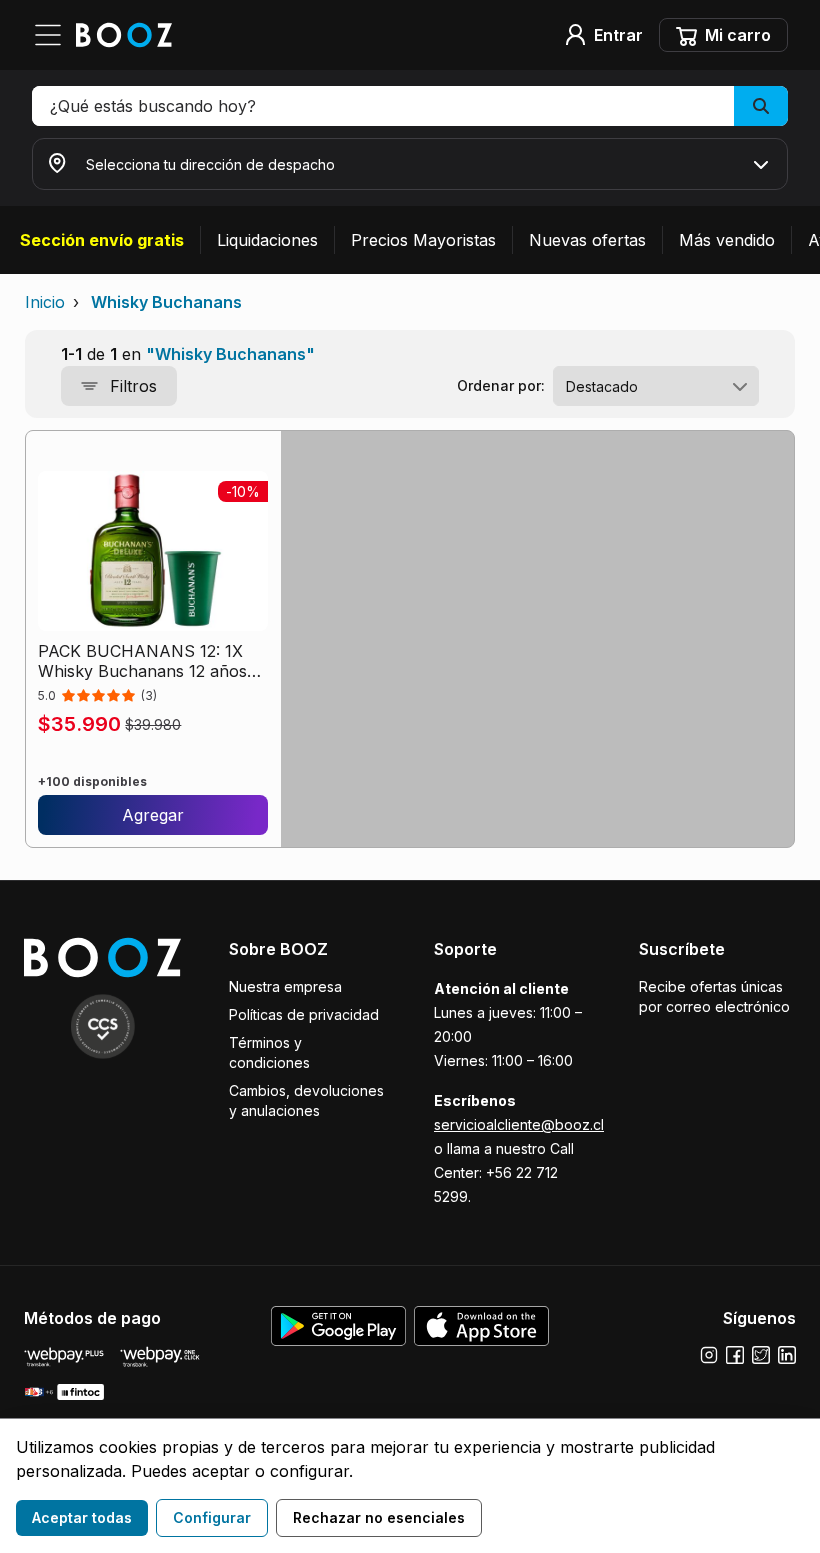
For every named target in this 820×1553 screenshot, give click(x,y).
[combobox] (656, 386)
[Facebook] (735, 1355)
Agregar (153, 815)
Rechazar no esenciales (379, 1517)
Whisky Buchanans (166, 302)
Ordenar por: (501, 385)
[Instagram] (709, 1355)
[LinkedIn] (787, 1355)
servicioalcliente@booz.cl (519, 1124)
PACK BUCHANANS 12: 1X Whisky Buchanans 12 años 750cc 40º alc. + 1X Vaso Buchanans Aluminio (142, 661)
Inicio (45, 302)
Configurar (212, 1517)
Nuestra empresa (285, 986)
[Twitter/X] (761, 1355)
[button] (410, 106)
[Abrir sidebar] (54, 35)
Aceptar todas (82, 1517)
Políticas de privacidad (304, 1014)
